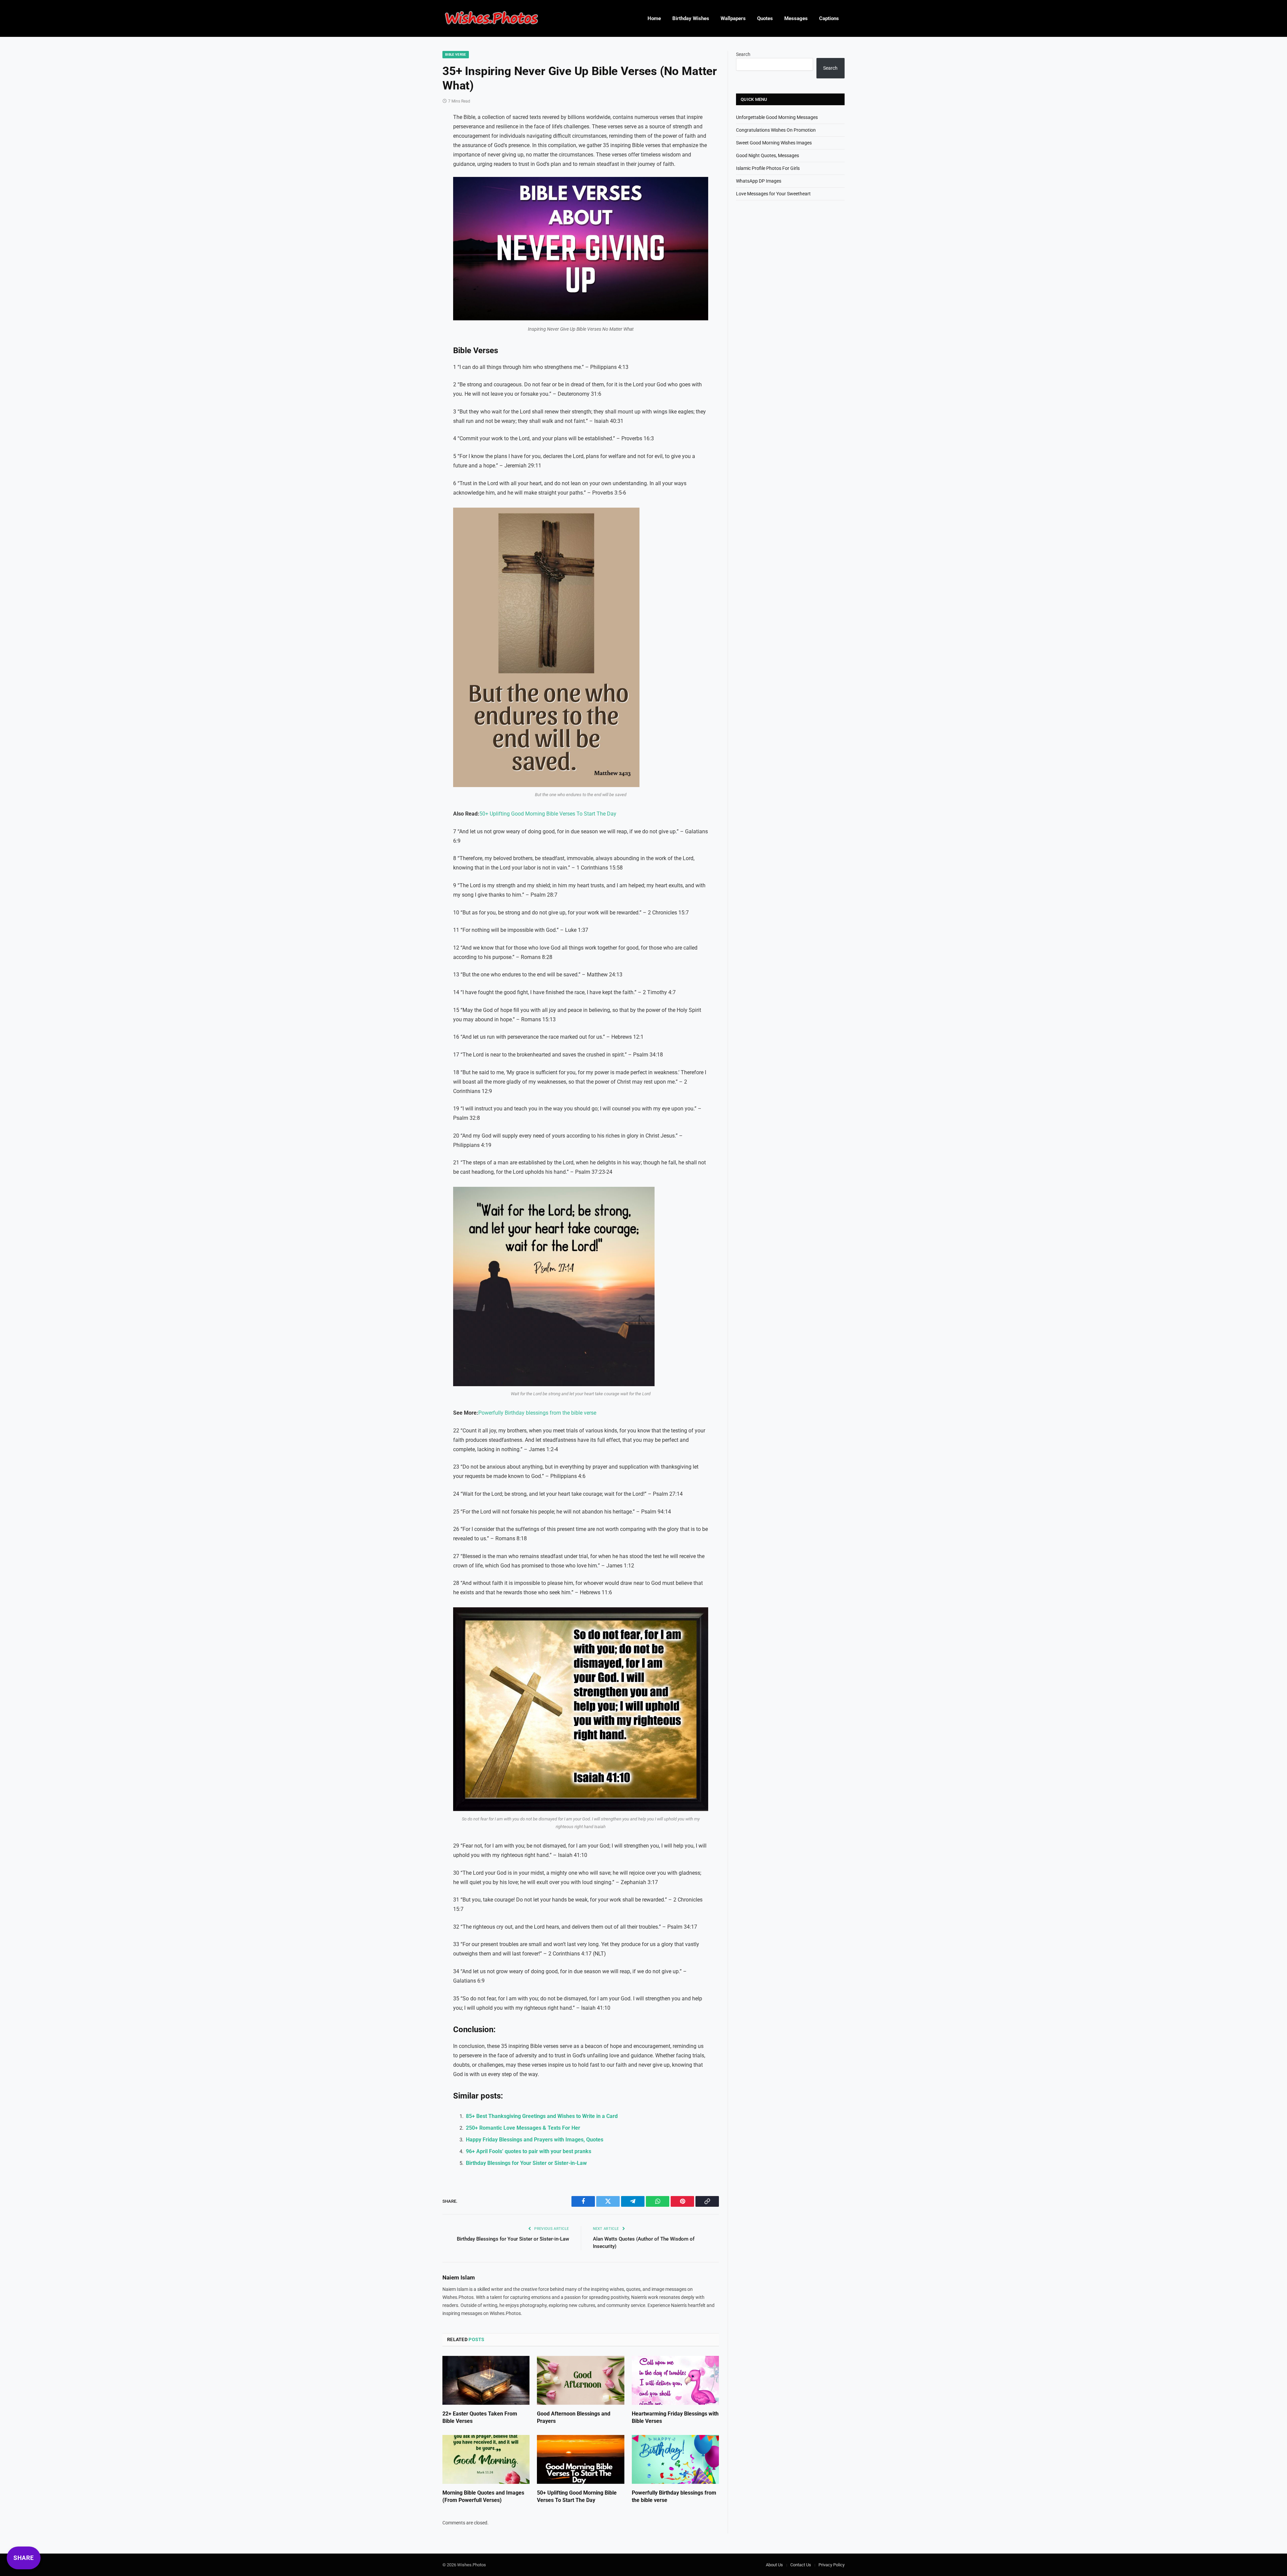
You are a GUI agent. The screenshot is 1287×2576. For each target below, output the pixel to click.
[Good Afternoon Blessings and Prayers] (580, 2380)
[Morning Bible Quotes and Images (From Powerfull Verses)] (486, 2459)
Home (654, 18)
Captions (829, 18)
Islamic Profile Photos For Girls (768, 168)
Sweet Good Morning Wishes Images (774, 143)
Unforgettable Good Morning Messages (777, 117)
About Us (774, 2565)
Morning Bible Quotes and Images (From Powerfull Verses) (483, 2496)
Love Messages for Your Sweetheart (773, 194)
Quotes (765, 18)
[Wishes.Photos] (491, 19)
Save (472, 186)
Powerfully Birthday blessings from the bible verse (537, 1413)
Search (743, 54)
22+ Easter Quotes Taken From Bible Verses (480, 2417)
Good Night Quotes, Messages (768, 155)
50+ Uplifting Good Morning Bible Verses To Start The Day (548, 814)
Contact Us (801, 2565)
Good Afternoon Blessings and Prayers (574, 2417)
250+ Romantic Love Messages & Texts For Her (523, 2128)
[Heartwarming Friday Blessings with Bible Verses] (675, 2380)
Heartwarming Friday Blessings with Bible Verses (675, 2417)
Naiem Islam (459, 2277)
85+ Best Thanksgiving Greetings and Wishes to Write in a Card (542, 2116)
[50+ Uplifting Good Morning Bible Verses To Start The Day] (580, 2459)
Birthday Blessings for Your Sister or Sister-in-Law (526, 2163)
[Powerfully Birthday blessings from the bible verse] (675, 2459)
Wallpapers (733, 18)
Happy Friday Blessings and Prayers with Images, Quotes (535, 2140)
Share (24, 2558)
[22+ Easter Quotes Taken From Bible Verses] (486, 2380)
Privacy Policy (832, 2565)
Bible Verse (456, 54)
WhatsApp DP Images (759, 181)
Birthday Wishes (691, 18)
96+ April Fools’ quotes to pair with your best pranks (529, 2151)
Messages (796, 18)
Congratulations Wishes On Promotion (776, 130)
